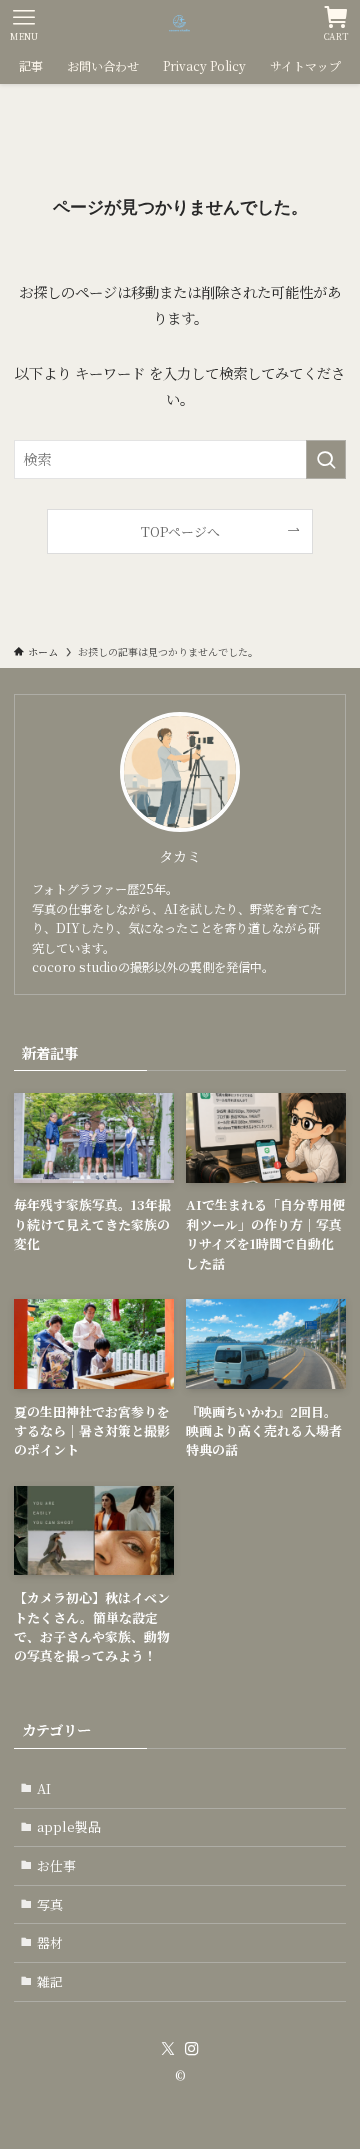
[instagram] (192, 2049)
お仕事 (56, 1865)
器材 (50, 1942)
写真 (50, 1904)
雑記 (50, 1981)
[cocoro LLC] (180, 24)
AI (44, 1788)
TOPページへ (180, 531)
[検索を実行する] (326, 459)
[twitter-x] (168, 2049)
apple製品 (69, 1826)
